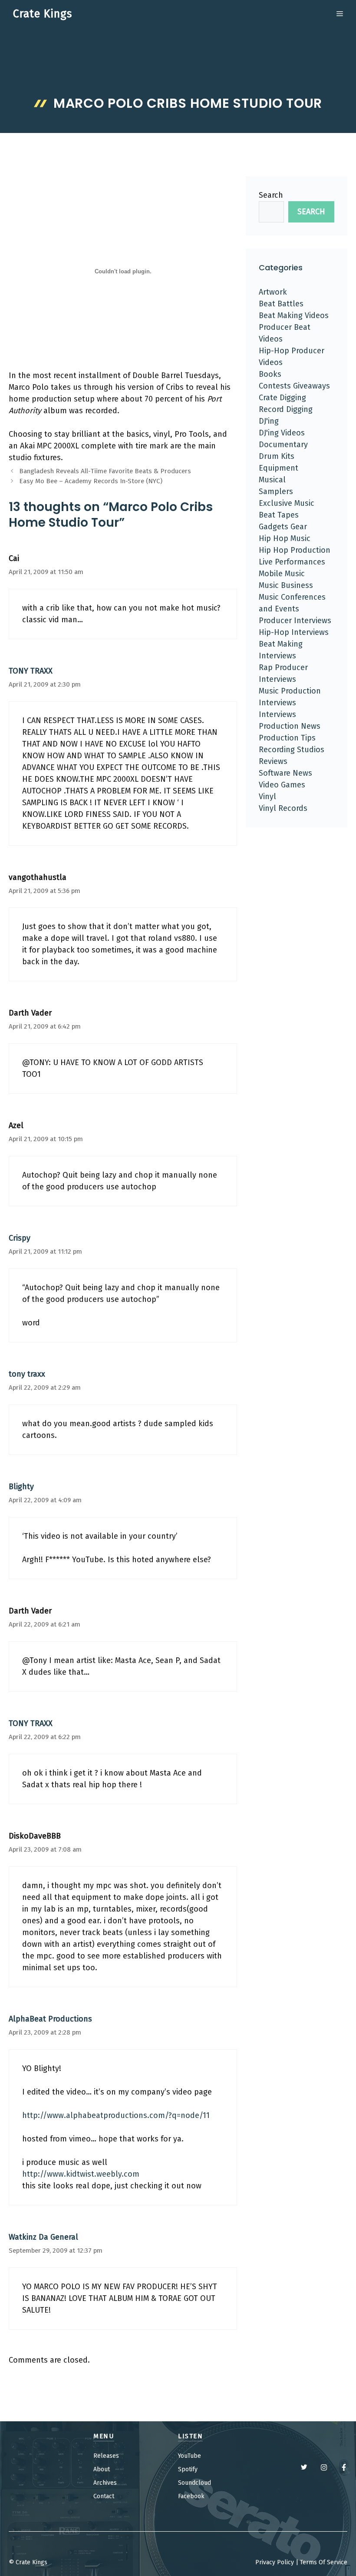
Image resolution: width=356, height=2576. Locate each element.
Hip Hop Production (295, 550)
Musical (272, 480)
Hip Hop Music (285, 538)
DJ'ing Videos (282, 433)
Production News (290, 726)
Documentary (283, 445)
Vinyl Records (283, 808)
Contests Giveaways (294, 386)
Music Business (286, 585)
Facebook (191, 2496)
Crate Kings (43, 14)
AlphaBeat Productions (50, 2019)
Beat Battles (281, 304)
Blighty (21, 1487)
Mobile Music (282, 574)
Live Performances (292, 562)
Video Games (282, 785)
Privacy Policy (275, 2562)
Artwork (273, 292)
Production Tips (287, 738)
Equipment (279, 468)
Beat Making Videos (294, 315)
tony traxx (27, 1374)
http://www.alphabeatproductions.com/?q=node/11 (116, 2115)
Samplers (276, 491)
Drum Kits (277, 456)
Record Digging (286, 409)
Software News (285, 773)
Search (271, 195)
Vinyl (267, 797)
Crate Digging (282, 398)
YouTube (190, 2456)
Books (270, 374)
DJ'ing (269, 421)
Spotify (188, 2469)
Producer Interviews (295, 621)
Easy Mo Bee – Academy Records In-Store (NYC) (91, 481)
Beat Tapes (279, 515)
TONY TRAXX (31, 671)
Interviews (277, 714)
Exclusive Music (287, 503)
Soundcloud (194, 2483)
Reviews (273, 761)
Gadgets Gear (283, 527)
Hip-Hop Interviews (294, 632)
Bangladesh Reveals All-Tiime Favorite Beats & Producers (105, 471)
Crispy (20, 1238)
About (102, 2469)
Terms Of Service (324, 2562)
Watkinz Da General (43, 2237)
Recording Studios (292, 750)
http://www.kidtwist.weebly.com (81, 2174)
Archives (105, 2483)
